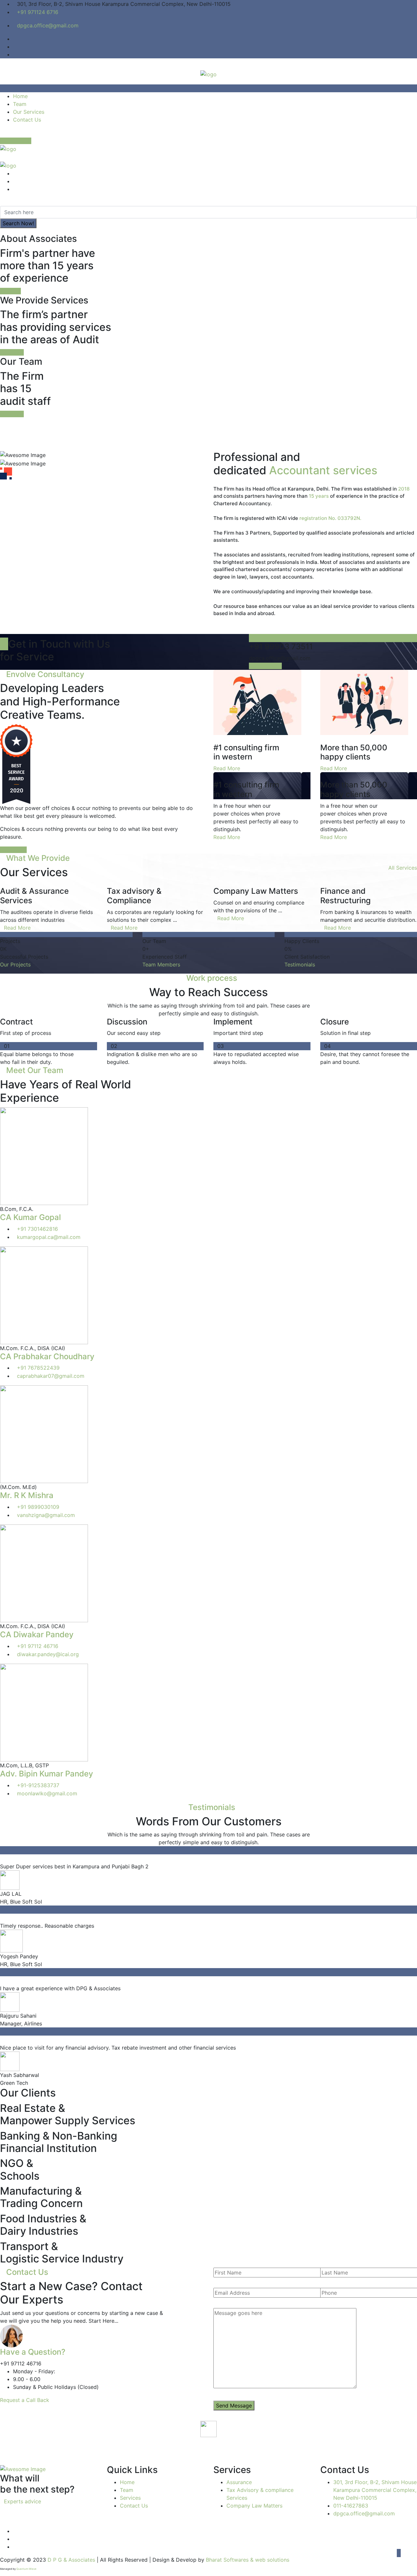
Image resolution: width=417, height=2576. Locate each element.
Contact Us (27, 120)
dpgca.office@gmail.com (48, 25)
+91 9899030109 (38, 1507)
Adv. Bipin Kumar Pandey (47, 1774)
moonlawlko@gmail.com (47, 1793)
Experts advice (22, 2501)
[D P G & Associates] (208, 74)
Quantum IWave (26, 2569)
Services (130, 2498)
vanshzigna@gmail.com (46, 1515)
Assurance (239, 2482)
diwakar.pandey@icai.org (48, 1654)
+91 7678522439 (38, 1368)
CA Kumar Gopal (30, 1217)
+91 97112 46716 (38, 1646)
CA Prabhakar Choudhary (47, 1356)
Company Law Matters (254, 2506)
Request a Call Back (25, 2400)
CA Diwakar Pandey (37, 1634)
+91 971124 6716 (38, 12)
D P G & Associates (71, 2560)
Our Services (29, 112)
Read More (227, 768)
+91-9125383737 (38, 1785)
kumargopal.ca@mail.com (49, 1237)
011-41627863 (351, 2506)
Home (20, 96)
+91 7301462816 (37, 1229)
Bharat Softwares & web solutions (248, 2560)
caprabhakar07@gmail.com (51, 1376)
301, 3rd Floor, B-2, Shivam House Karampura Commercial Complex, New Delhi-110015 (375, 2490)
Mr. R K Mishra (27, 1495)
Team (20, 104)
